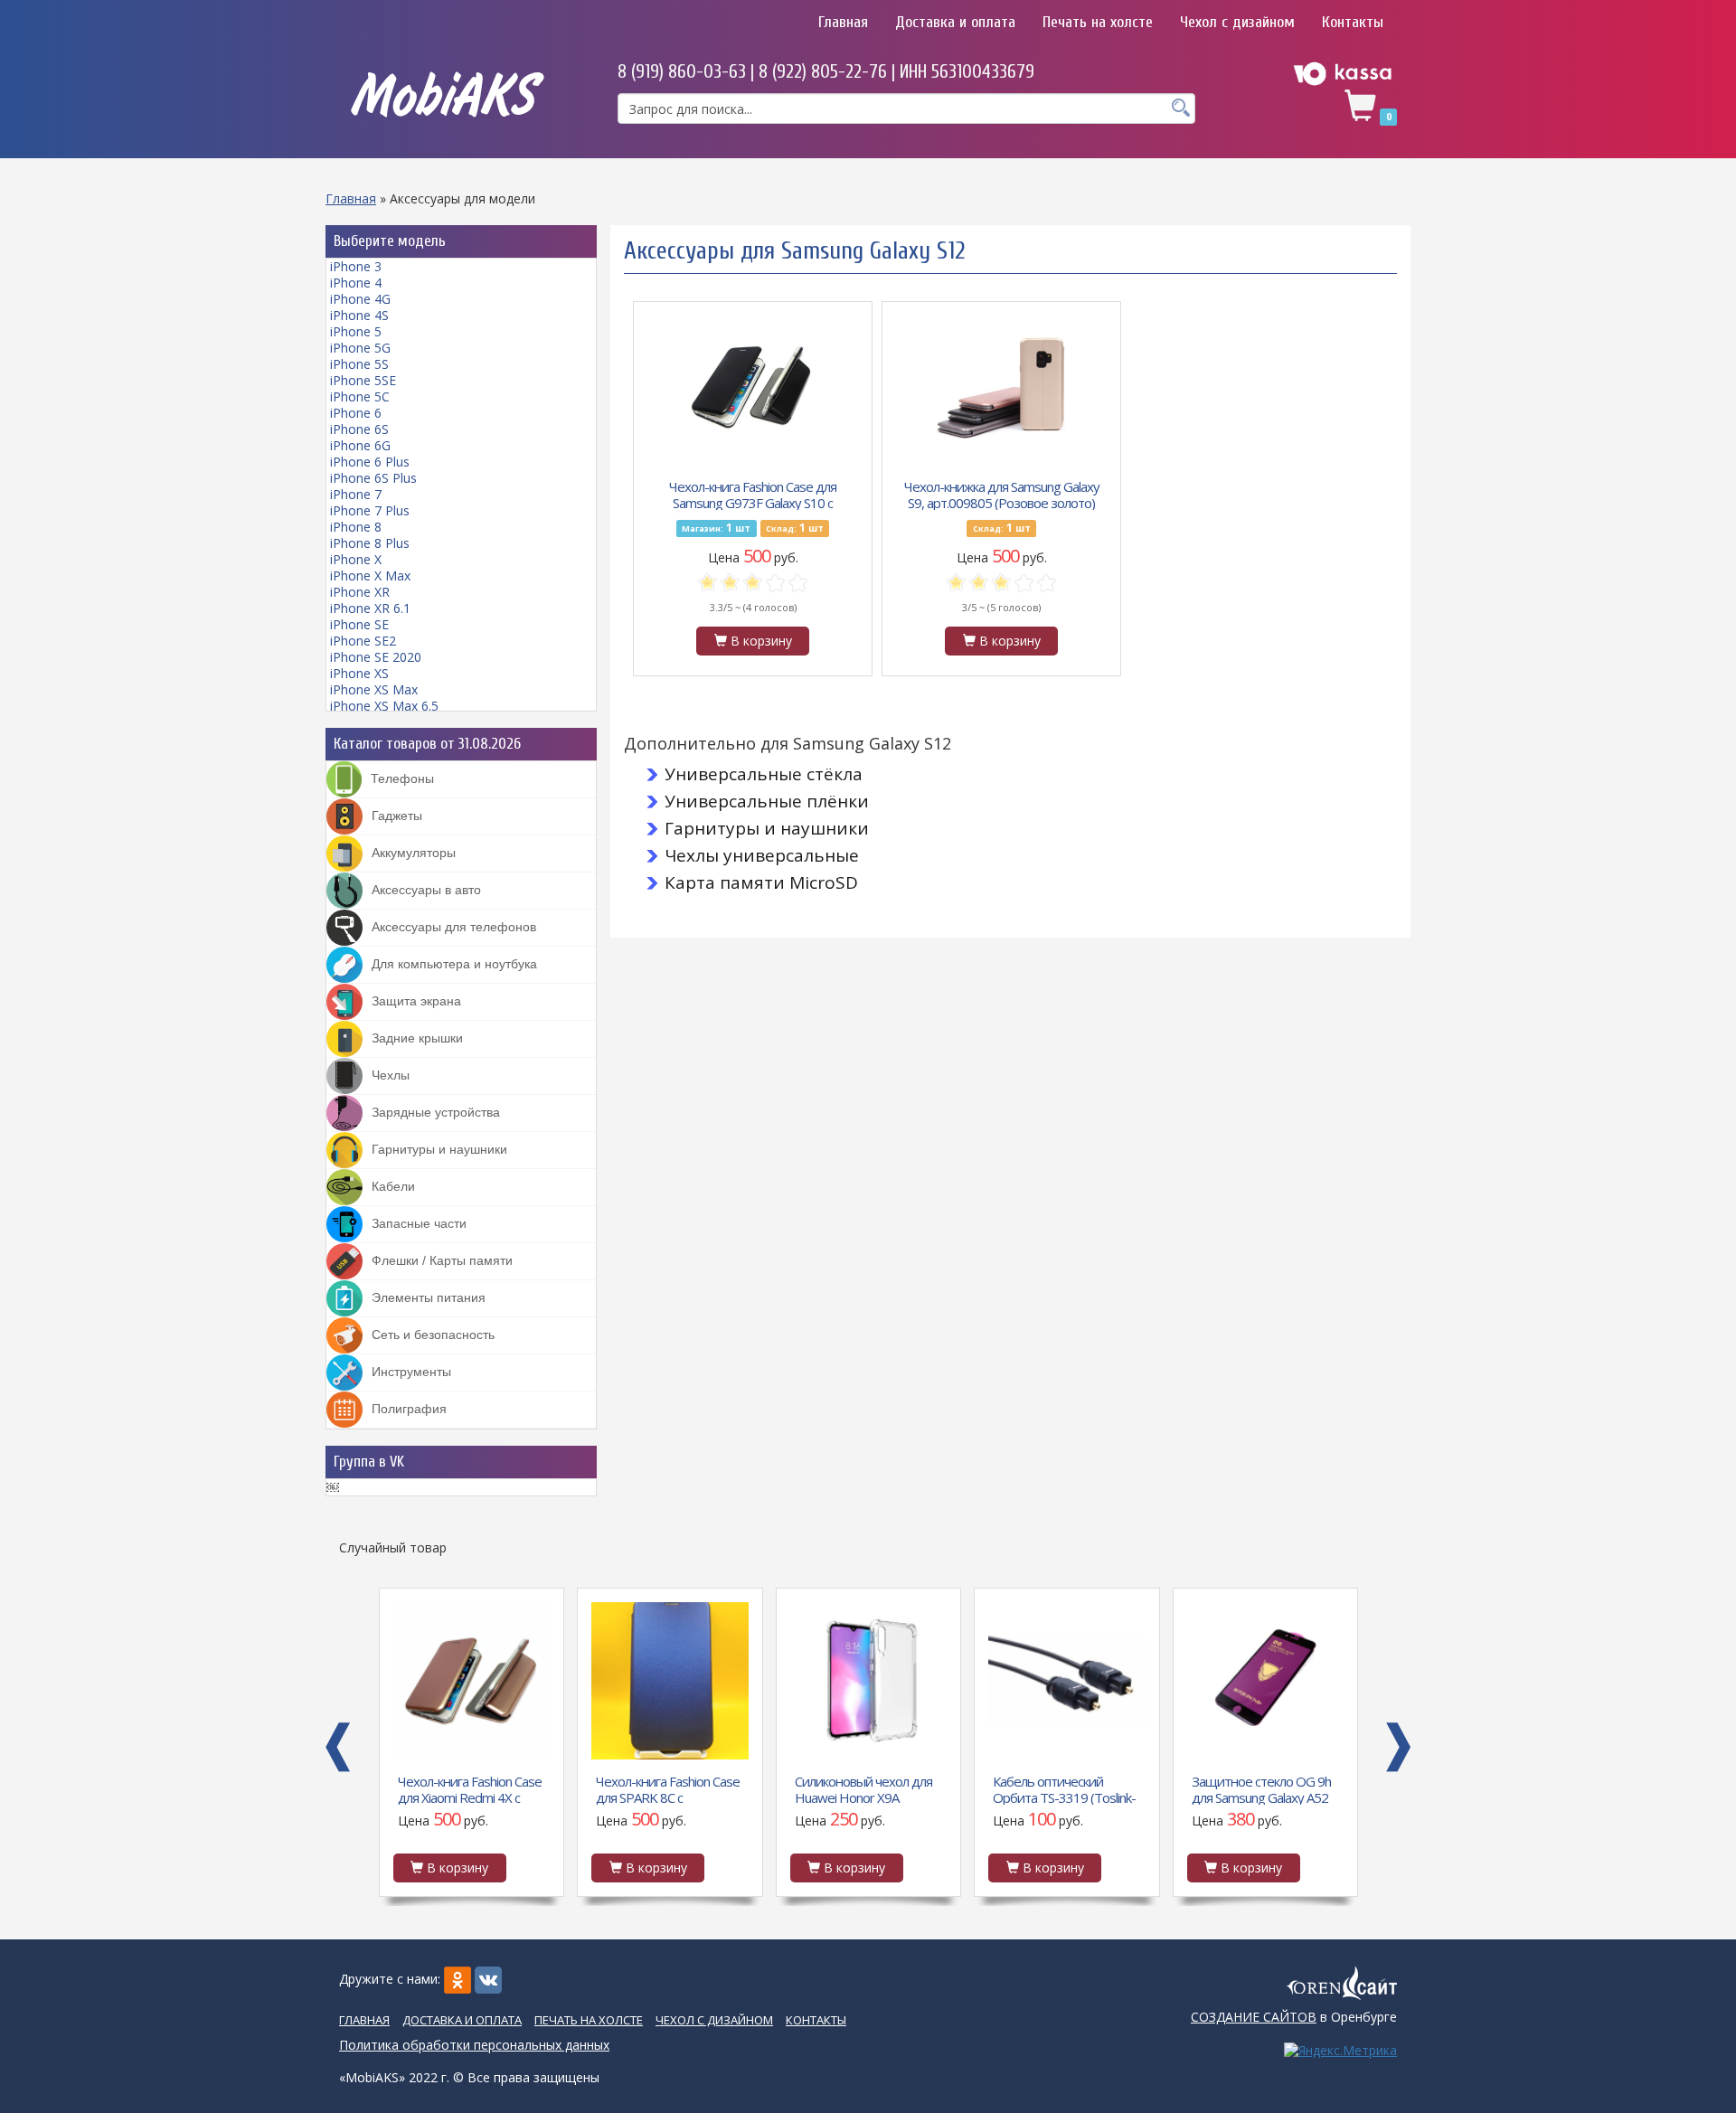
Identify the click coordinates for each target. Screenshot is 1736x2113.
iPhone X (356, 559)
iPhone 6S (359, 429)
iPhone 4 (356, 283)
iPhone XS (359, 673)
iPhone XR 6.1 (370, 608)
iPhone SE (359, 624)
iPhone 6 (356, 413)
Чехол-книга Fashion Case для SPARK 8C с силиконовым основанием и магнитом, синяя (469, 1788)
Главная (843, 22)
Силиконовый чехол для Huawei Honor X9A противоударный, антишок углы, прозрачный (665, 1788)
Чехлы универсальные (762, 855)
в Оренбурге (1294, 2017)
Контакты (1353, 22)
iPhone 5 (356, 331)
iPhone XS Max (374, 689)
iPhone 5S (359, 364)
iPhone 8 (356, 527)
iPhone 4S (359, 315)
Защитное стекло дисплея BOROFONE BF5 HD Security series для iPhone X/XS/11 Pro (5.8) (1262, 1788)
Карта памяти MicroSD (761, 882)
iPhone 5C (360, 396)
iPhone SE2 (363, 641)
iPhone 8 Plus (370, 543)
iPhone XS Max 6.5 (384, 706)
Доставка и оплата (955, 22)
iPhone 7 (356, 494)
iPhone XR (360, 592)
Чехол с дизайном (1237, 22)
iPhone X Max (370, 575)
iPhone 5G (360, 348)
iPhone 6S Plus (373, 478)
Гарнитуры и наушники (767, 828)
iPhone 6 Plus (370, 462)
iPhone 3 (356, 266)
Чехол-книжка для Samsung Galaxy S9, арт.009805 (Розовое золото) (1002, 494)
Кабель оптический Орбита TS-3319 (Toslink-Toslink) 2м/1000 (865, 1788)
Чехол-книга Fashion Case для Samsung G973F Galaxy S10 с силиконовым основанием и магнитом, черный (753, 494)
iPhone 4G (360, 299)
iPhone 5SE (363, 380)
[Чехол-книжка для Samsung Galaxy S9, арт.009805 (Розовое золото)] (1002, 387)
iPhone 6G (360, 445)
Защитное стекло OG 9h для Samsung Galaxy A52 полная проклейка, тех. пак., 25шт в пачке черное (1066, 1788)
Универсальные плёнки (767, 801)
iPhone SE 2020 (376, 657)
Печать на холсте (1098, 22)
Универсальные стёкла (764, 774)
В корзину (759, 641)
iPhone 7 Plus (370, 510)
